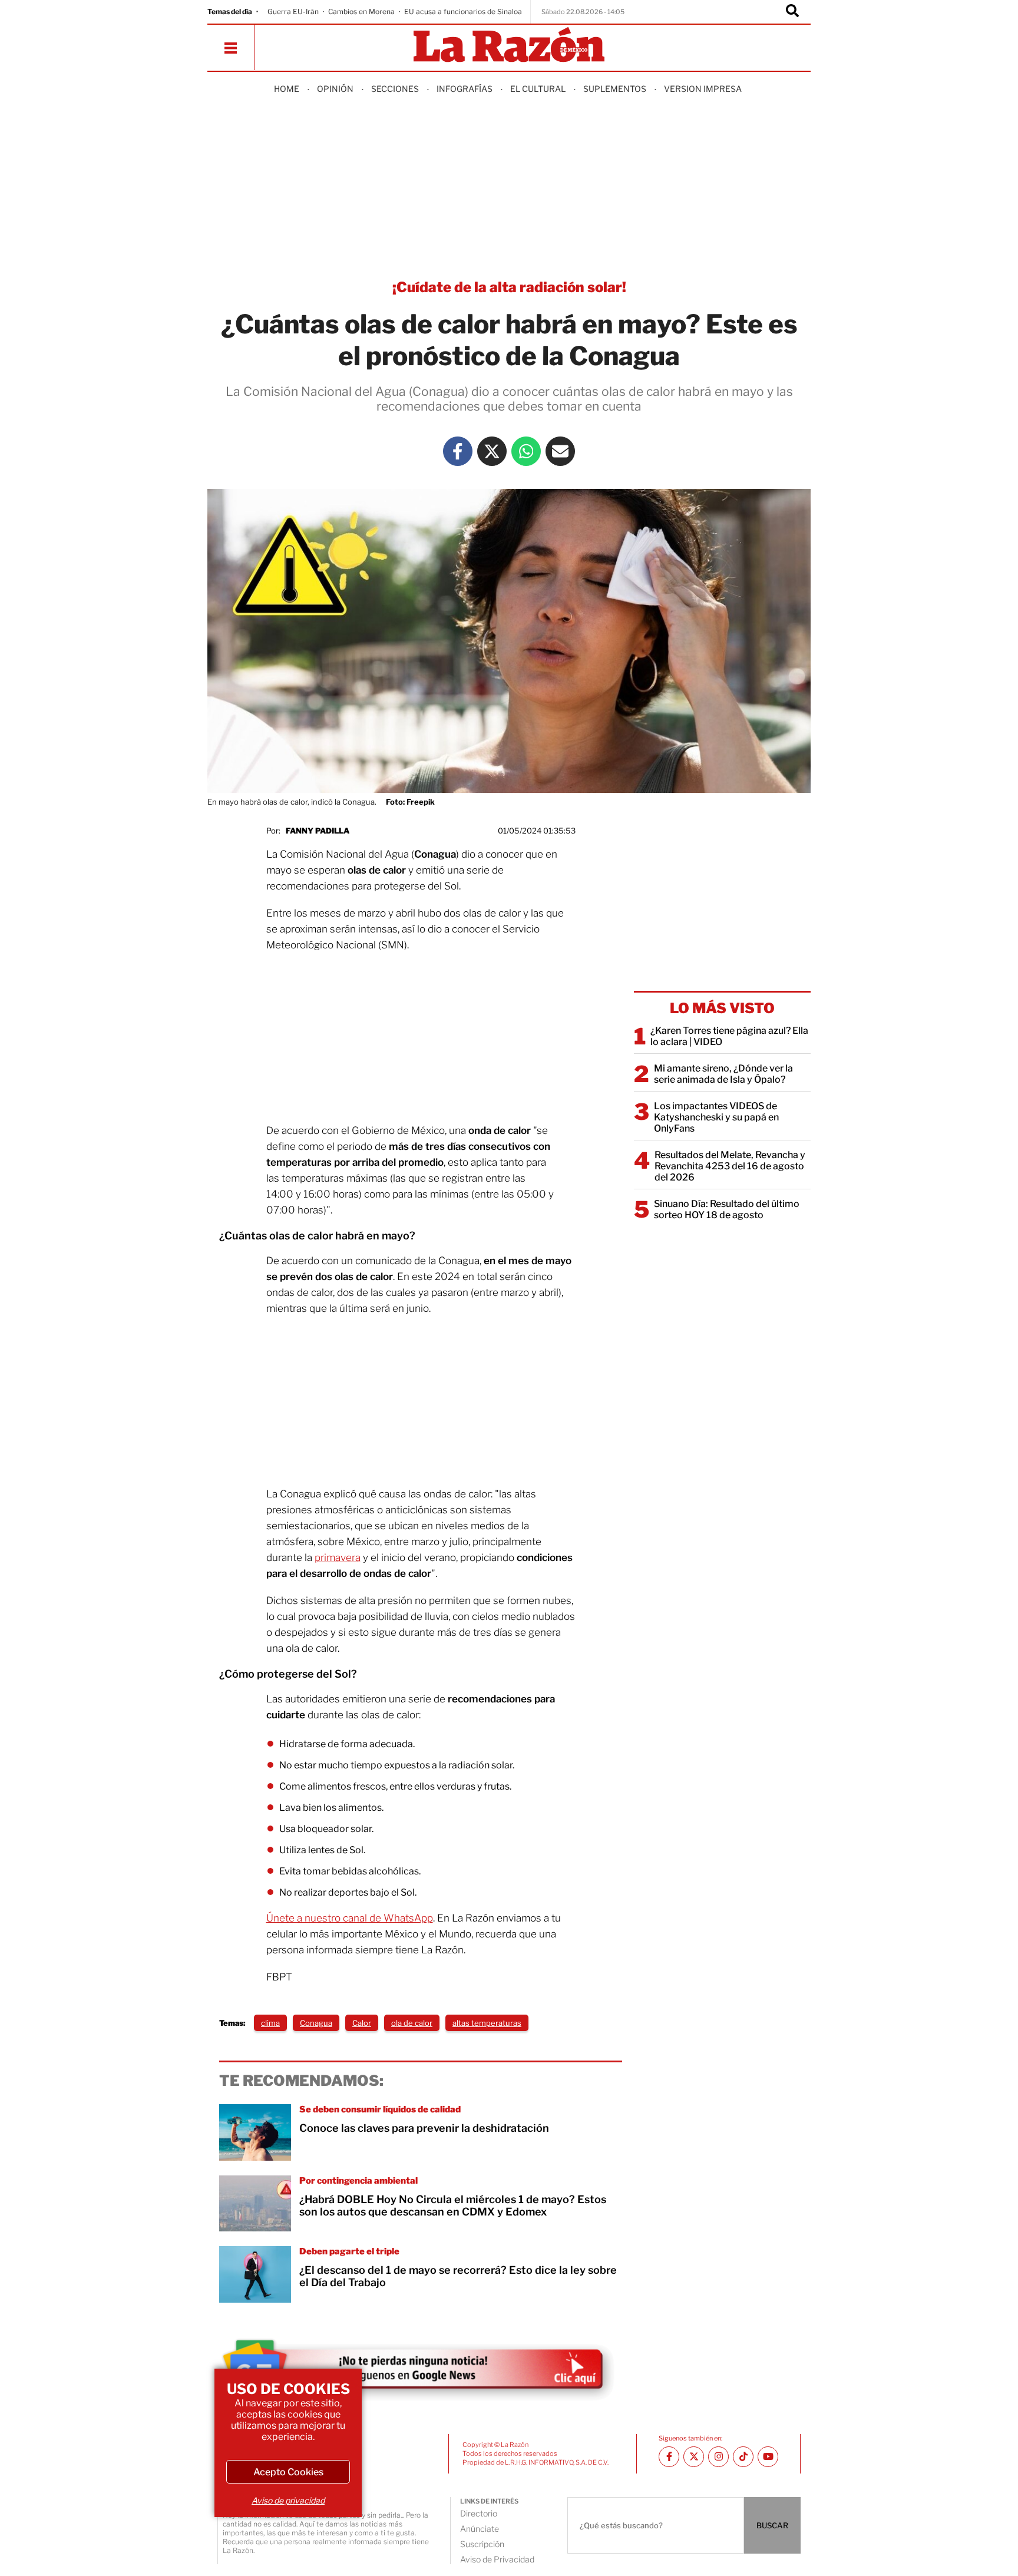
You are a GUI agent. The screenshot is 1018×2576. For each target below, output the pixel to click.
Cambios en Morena (361, 11)
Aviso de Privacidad (497, 2559)
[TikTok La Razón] (743, 2457)
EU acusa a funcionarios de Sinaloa (463, 11)
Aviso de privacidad (288, 2500)
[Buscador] (792, 12)
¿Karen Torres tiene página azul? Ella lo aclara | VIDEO (729, 1036)
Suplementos (615, 89)
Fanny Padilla (318, 831)
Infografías (465, 89)
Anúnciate (480, 2529)
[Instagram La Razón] (718, 2457)
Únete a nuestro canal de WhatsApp (350, 1918)
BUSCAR (772, 2525)
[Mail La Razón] (560, 451)
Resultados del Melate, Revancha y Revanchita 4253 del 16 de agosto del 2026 (730, 1166)
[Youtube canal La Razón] (768, 2457)
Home (287, 89)
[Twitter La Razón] (492, 451)
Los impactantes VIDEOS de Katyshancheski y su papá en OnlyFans (716, 1117)
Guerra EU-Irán (293, 11)
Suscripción (482, 2544)
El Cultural (538, 89)
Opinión (335, 89)
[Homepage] (509, 46)
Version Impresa (703, 89)
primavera (338, 1557)
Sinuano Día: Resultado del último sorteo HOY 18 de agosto (727, 1209)
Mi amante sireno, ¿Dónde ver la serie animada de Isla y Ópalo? (723, 1074)
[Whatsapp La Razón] (526, 451)
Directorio (479, 2513)
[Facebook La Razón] (458, 451)
